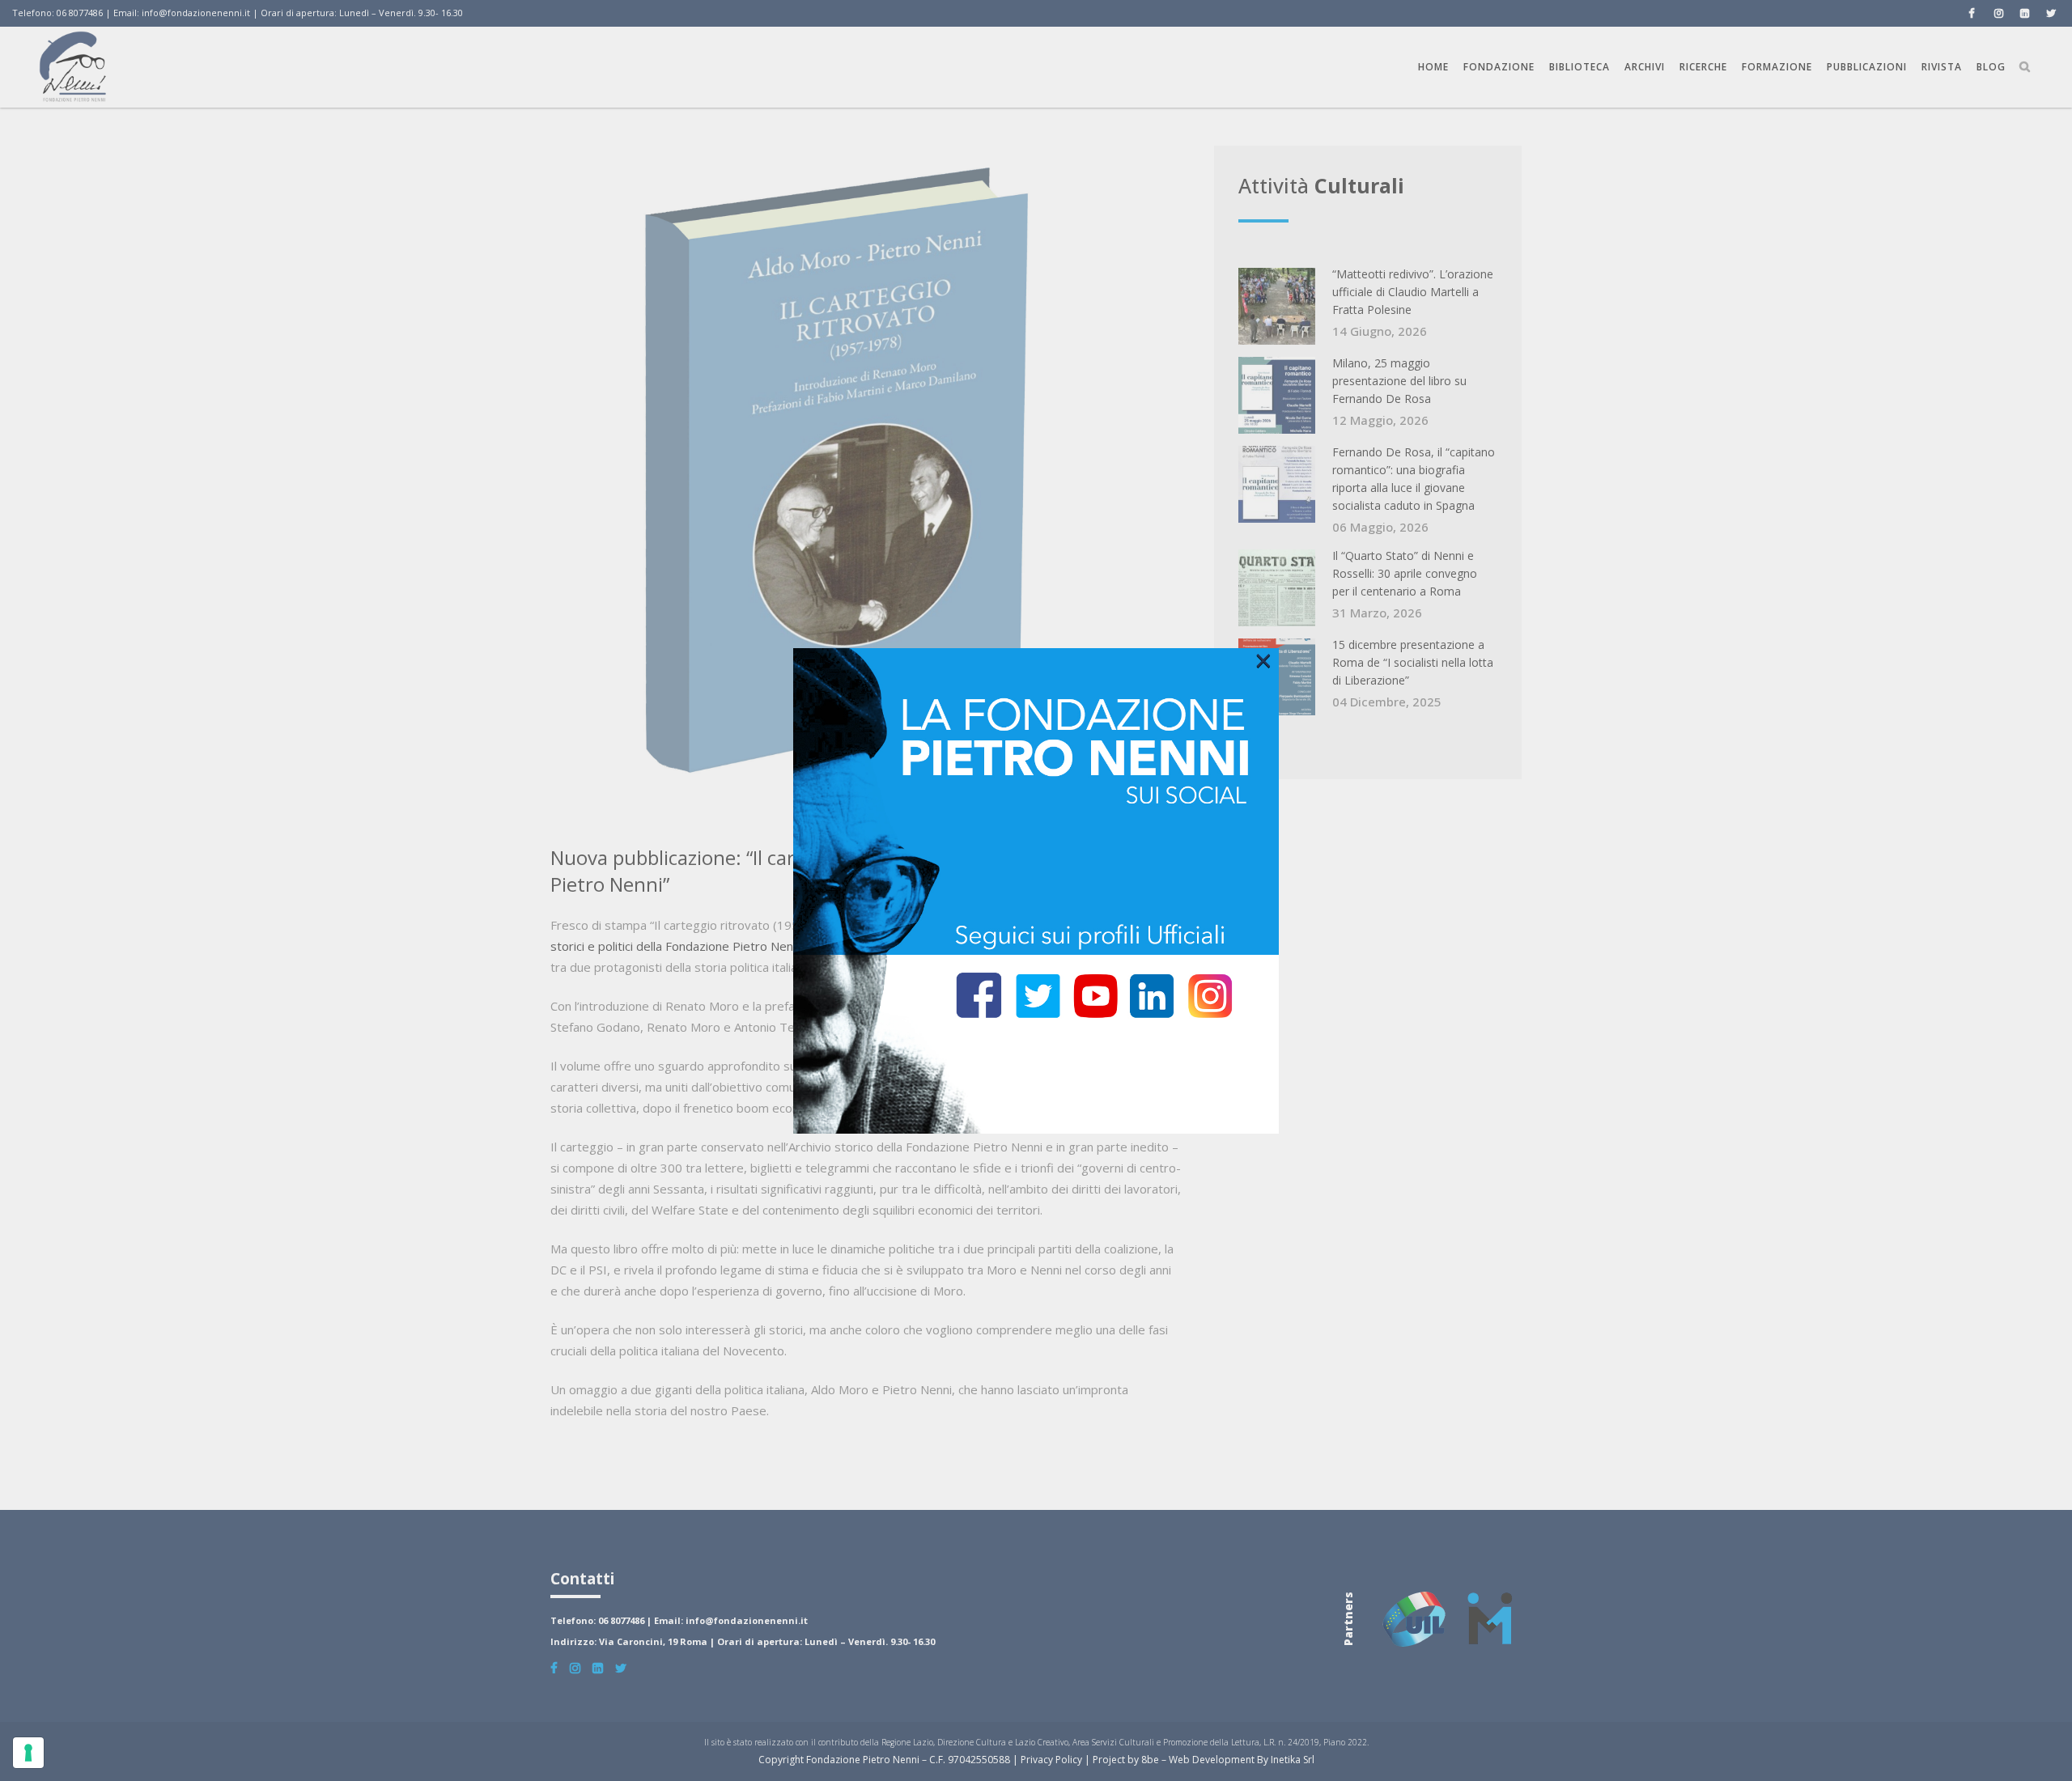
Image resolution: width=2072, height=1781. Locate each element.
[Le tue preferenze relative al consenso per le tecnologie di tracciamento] (28, 1753)
